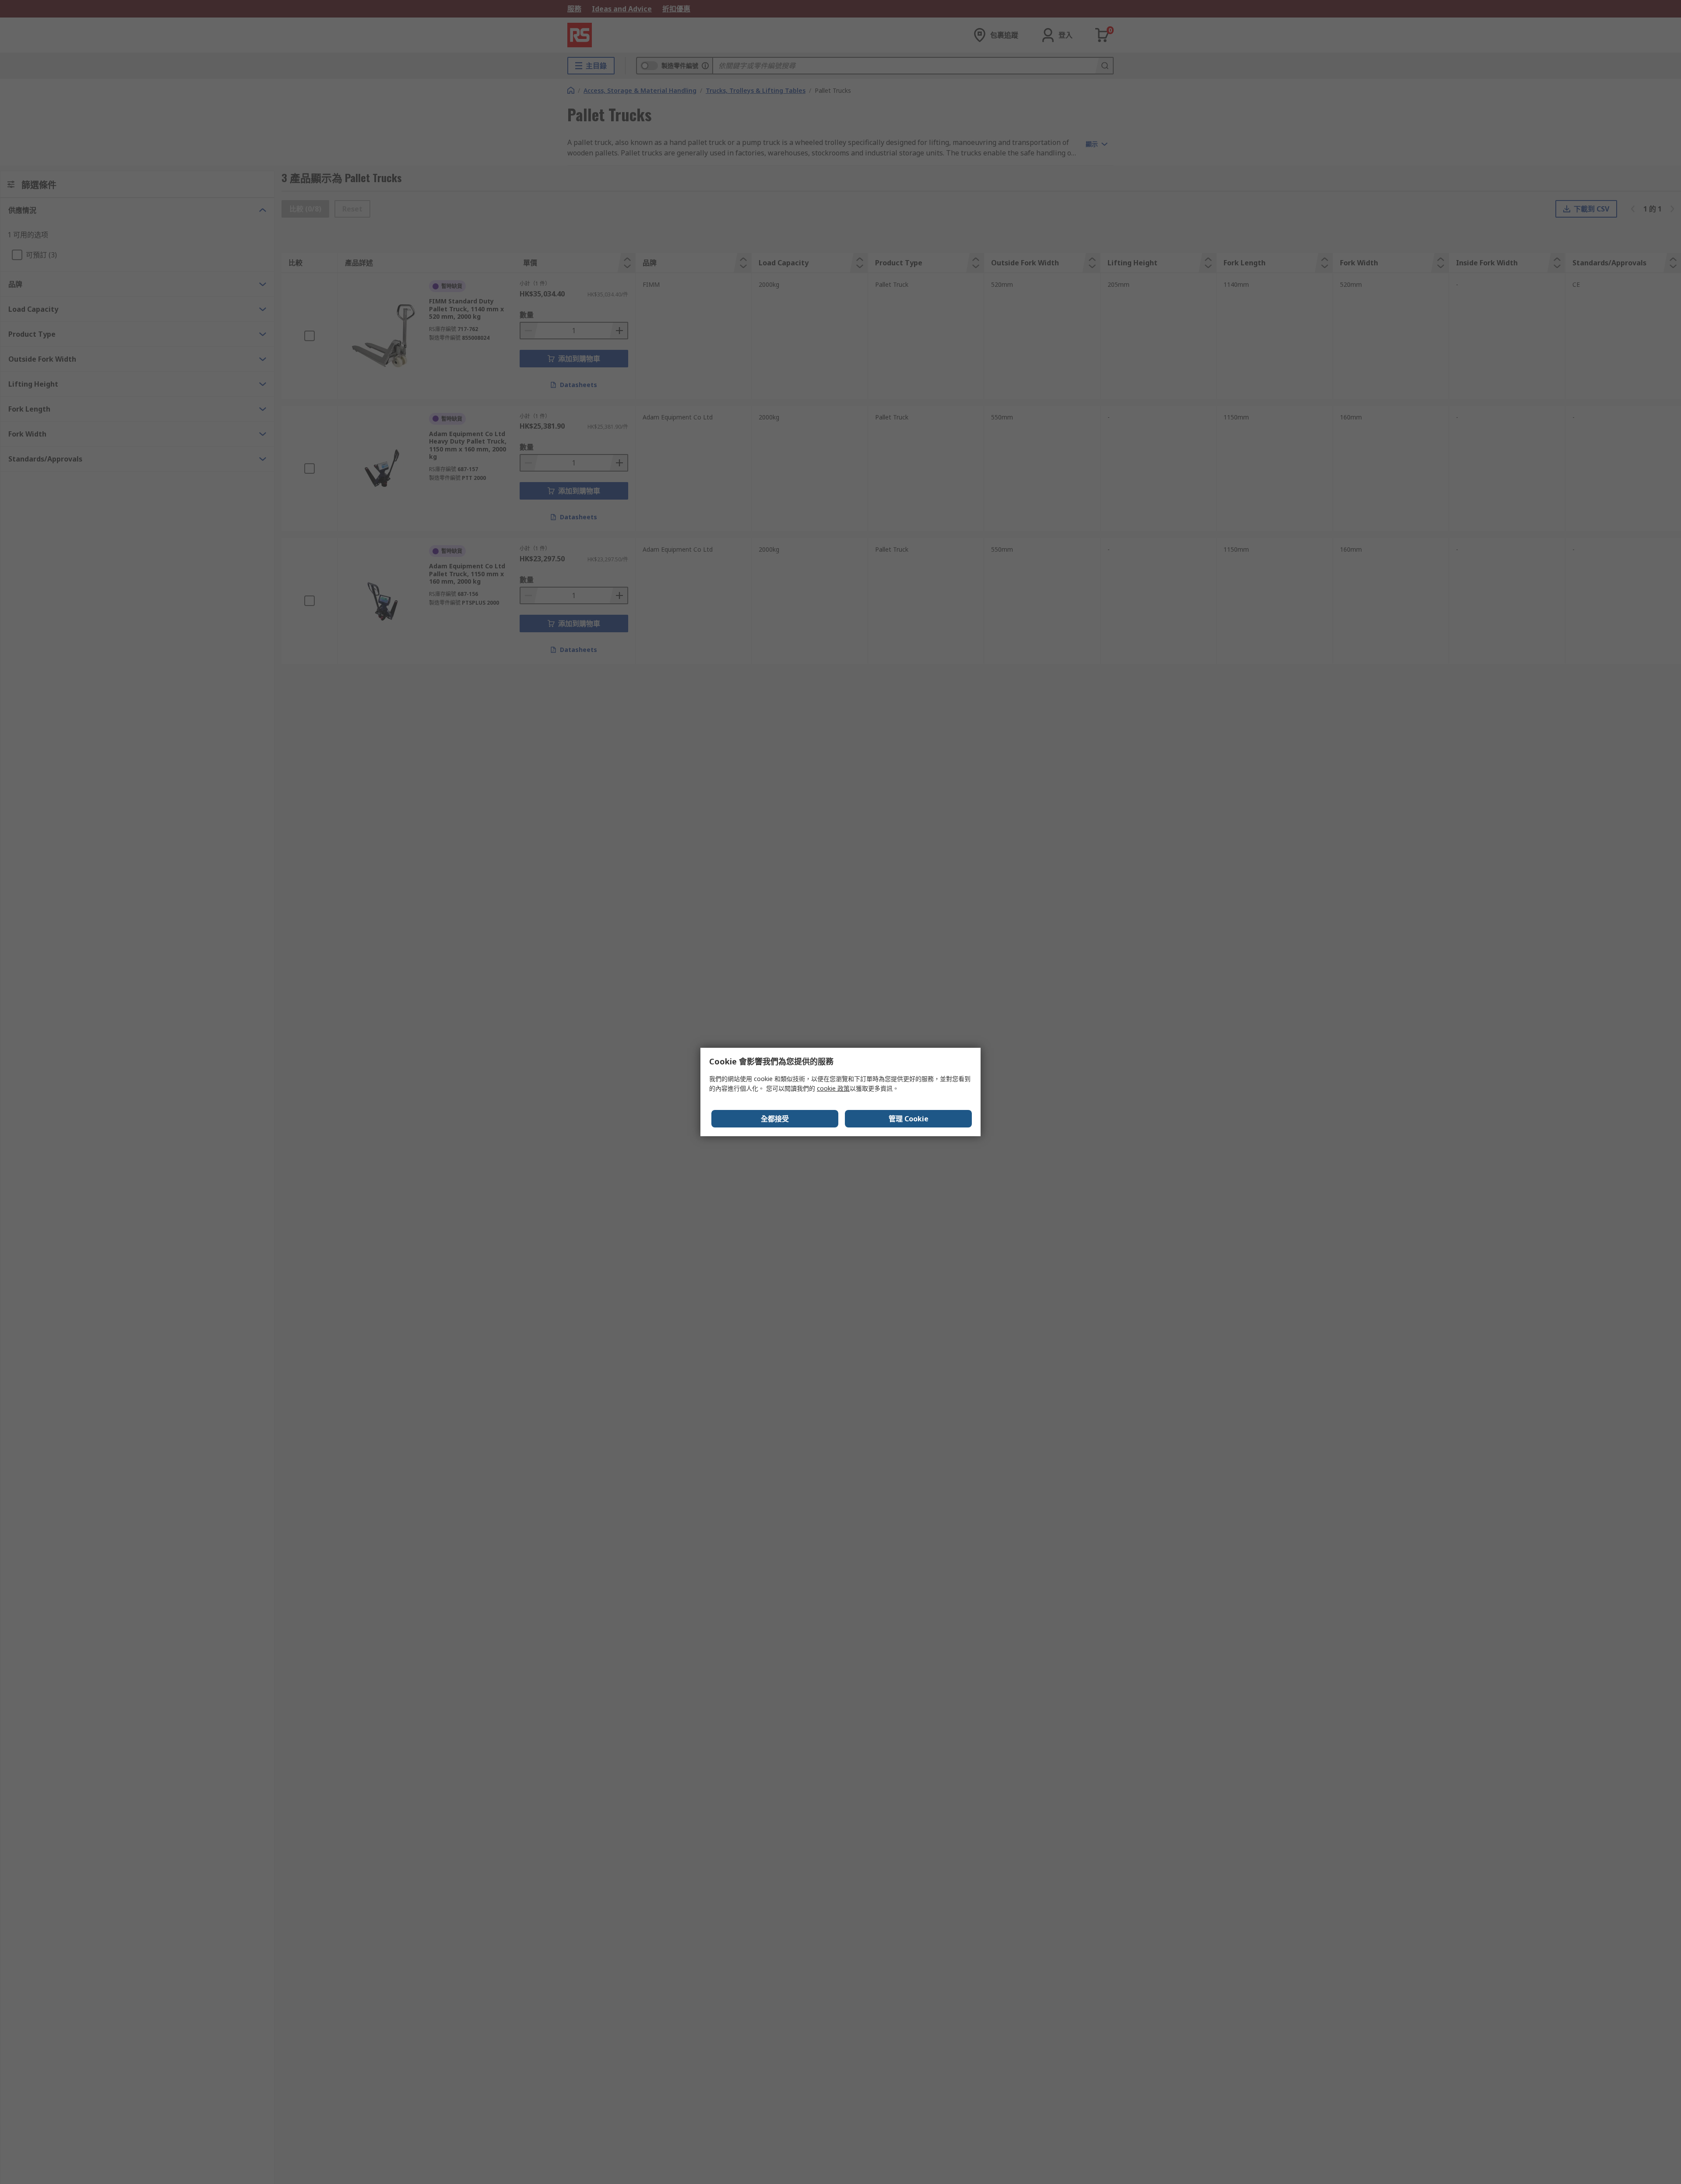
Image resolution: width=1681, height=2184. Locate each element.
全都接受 (775, 1119)
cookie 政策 (833, 1088)
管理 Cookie (909, 1119)
